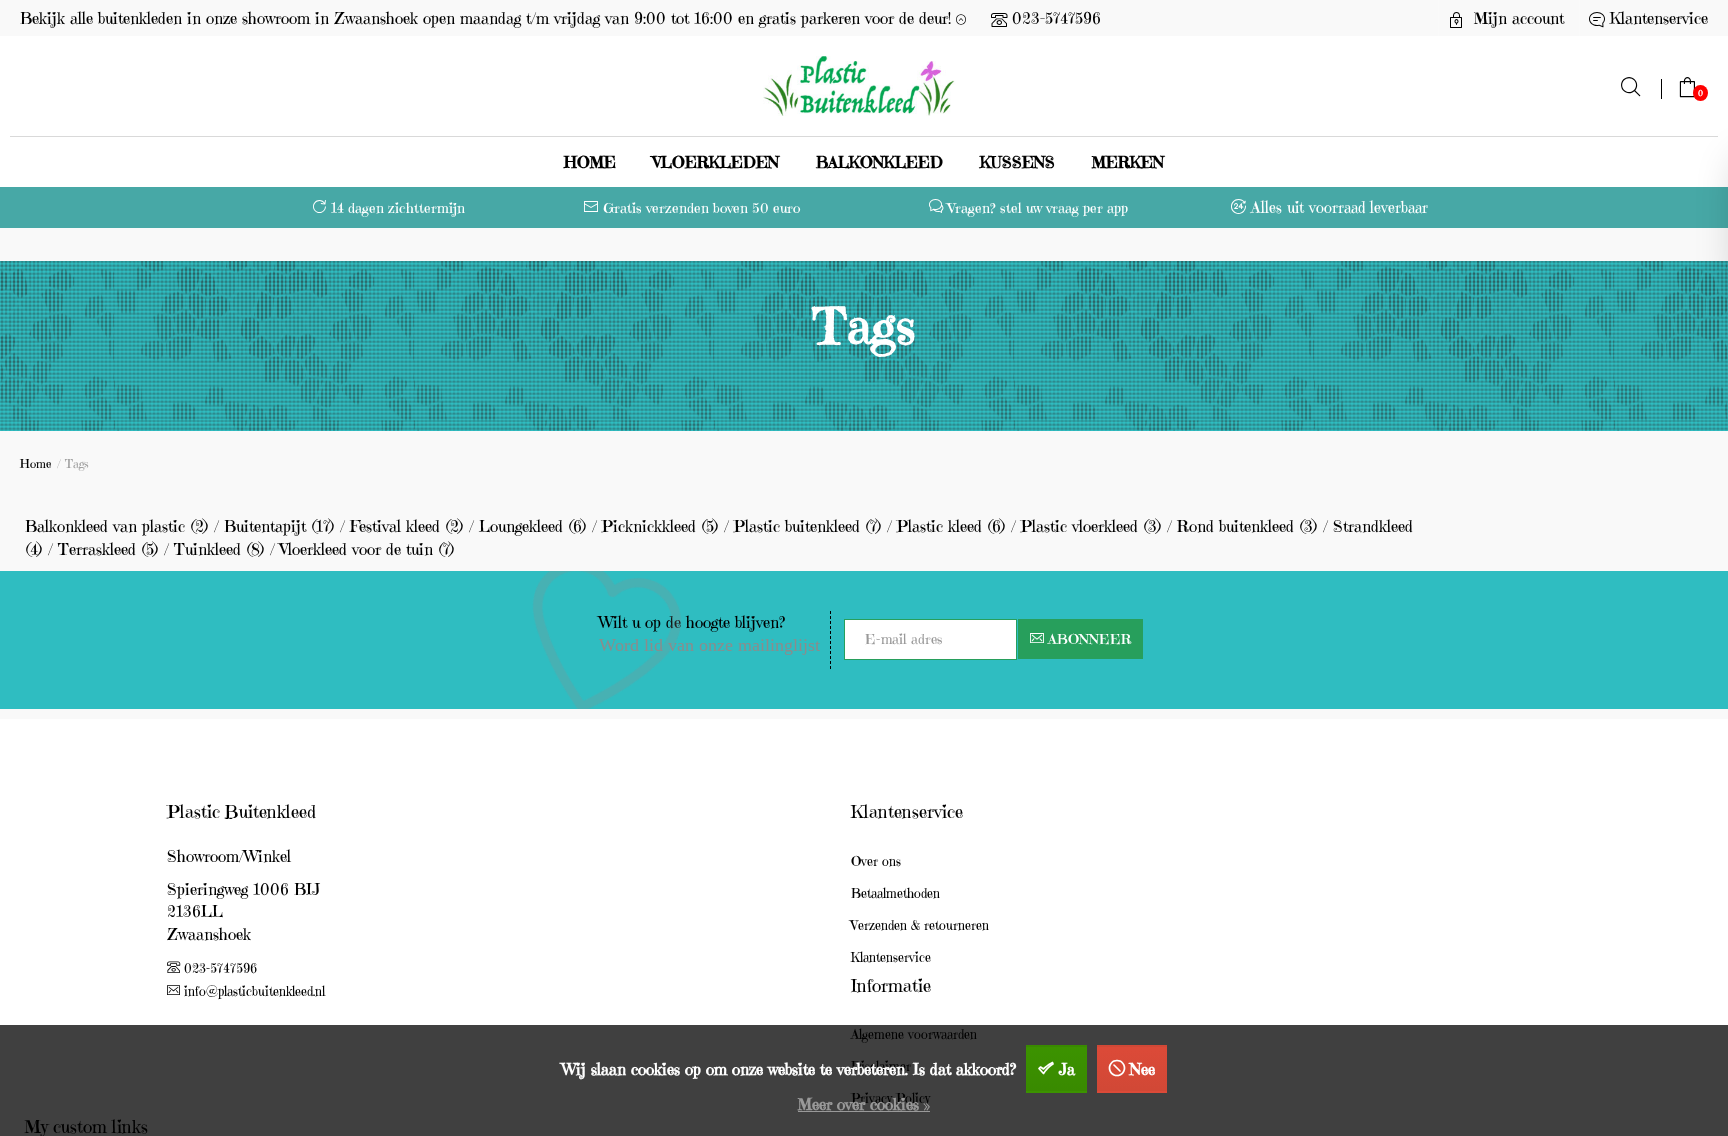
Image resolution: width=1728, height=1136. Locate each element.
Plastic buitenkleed (808, 526)
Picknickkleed (660, 526)
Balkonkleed (879, 162)
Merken (1128, 162)
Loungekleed (533, 526)
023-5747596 (1056, 18)
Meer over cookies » (864, 1104)
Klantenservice (891, 957)
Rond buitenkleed (1247, 526)
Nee (1142, 1069)
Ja (1067, 1069)
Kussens (1017, 162)
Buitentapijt (279, 526)
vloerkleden (716, 162)
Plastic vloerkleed (1091, 526)
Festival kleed (407, 526)
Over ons (876, 861)
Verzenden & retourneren (920, 925)
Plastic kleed (951, 526)
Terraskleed (108, 549)
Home (590, 162)
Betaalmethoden (895, 893)
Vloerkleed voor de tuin (367, 549)
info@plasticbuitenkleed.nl (254, 991)
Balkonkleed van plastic (117, 526)
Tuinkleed (219, 549)
